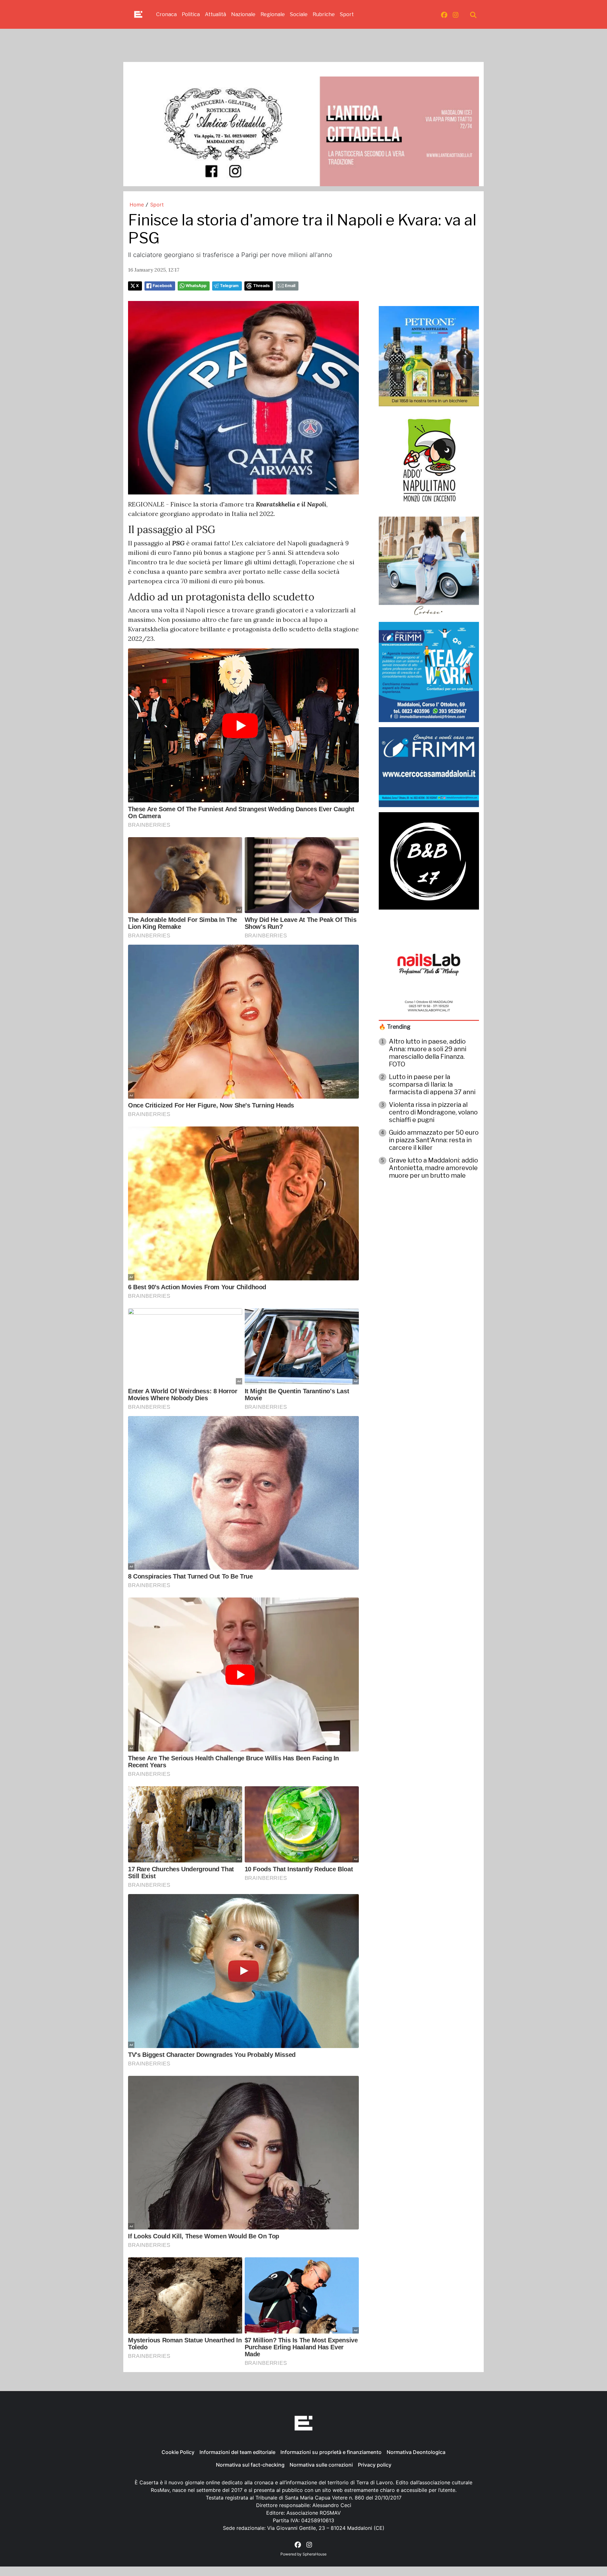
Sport (347, 14)
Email (290, 286)
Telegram (229, 286)
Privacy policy (375, 2465)
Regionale (273, 14)
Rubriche (324, 14)
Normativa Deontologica (416, 2452)
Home (137, 205)
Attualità (215, 14)
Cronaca (166, 14)
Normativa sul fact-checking (250, 2465)
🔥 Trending (395, 1027)
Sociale (299, 14)
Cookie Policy (178, 2452)
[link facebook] (444, 15)
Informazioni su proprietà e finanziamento (331, 2452)
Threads (261, 286)
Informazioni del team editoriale (237, 2452)
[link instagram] (456, 15)
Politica (191, 14)
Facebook (162, 286)
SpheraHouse (315, 2554)
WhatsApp (196, 286)
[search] (473, 15)
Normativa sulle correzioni (321, 2465)
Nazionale (243, 14)
